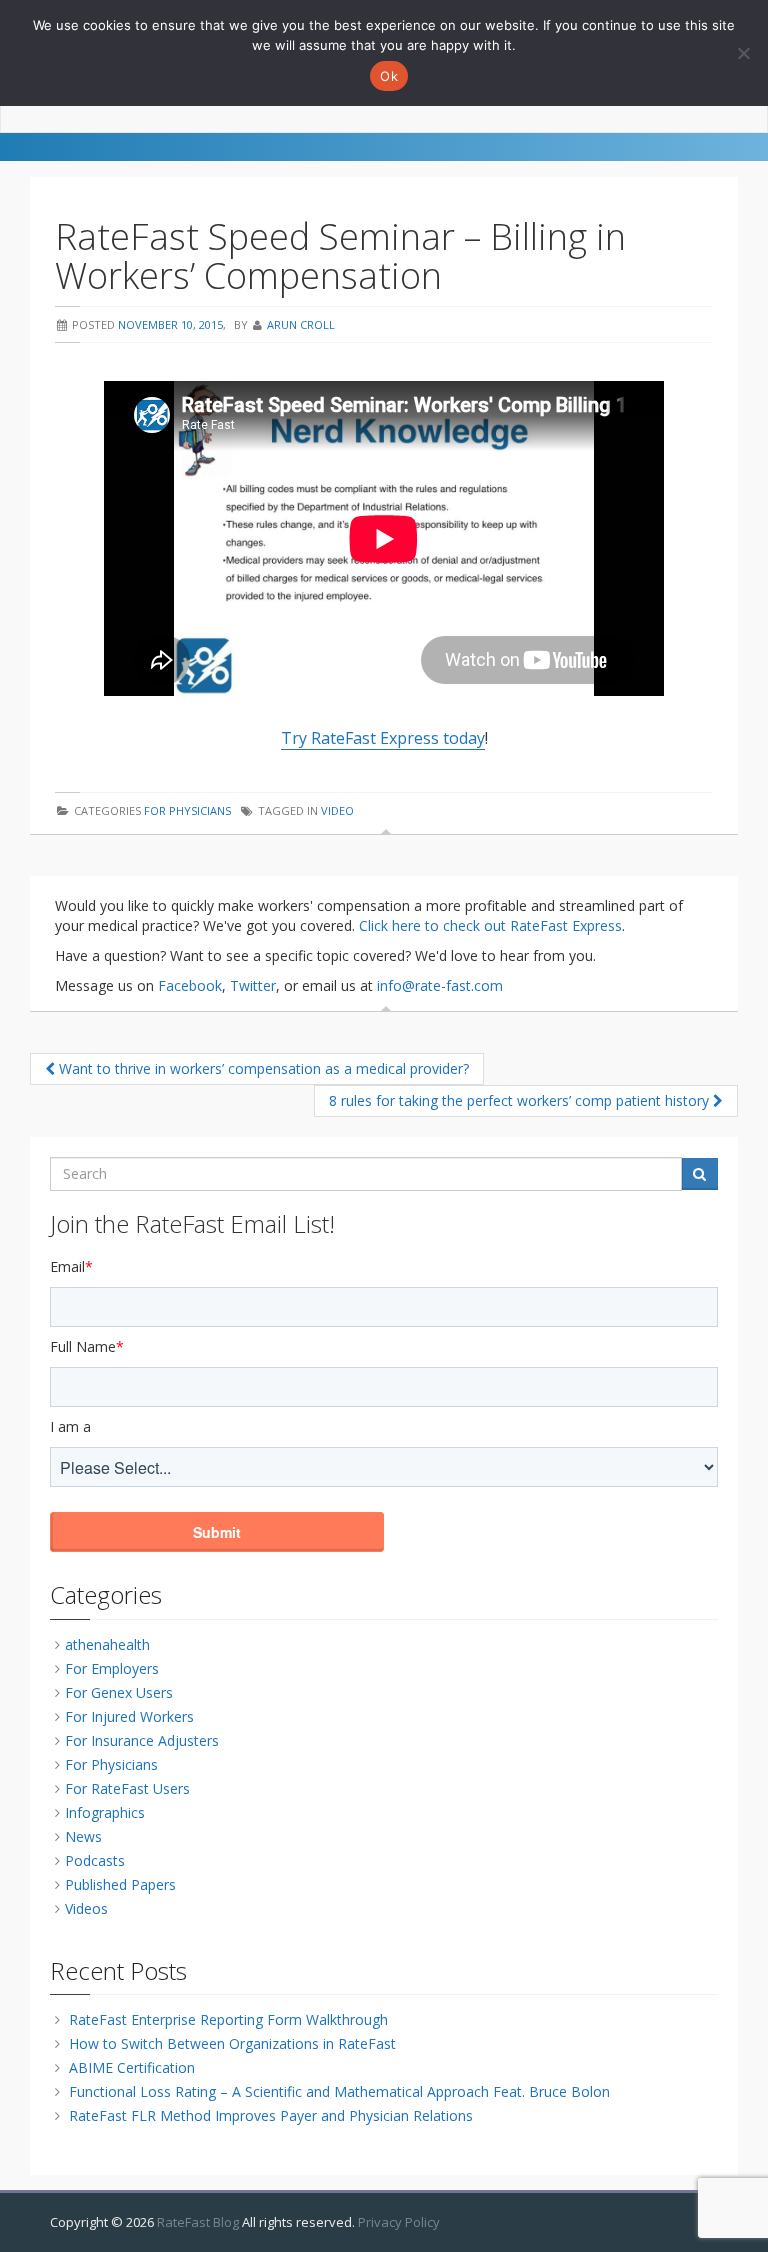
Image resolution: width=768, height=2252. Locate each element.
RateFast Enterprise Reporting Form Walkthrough (228, 2019)
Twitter (253, 985)
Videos (86, 1908)
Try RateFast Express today (383, 738)
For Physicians (187, 810)
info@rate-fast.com (440, 985)
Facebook (190, 985)
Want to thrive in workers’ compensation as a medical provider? (262, 1068)
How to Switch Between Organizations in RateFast (232, 2043)
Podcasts (95, 1860)
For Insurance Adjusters (142, 1740)
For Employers (112, 1668)
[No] (743, 53)
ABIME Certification (132, 2067)
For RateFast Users (127, 1788)
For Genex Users (119, 1692)
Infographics (105, 1812)
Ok (389, 76)
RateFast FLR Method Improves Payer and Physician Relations (271, 2115)
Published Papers (120, 1884)
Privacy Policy (399, 2222)
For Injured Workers (129, 1716)
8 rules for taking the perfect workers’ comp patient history (521, 1100)
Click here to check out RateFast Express (490, 925)
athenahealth (107, 1644)
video (337, 810)
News (83, 1836)
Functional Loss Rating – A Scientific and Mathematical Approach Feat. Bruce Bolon (339, 2091)
